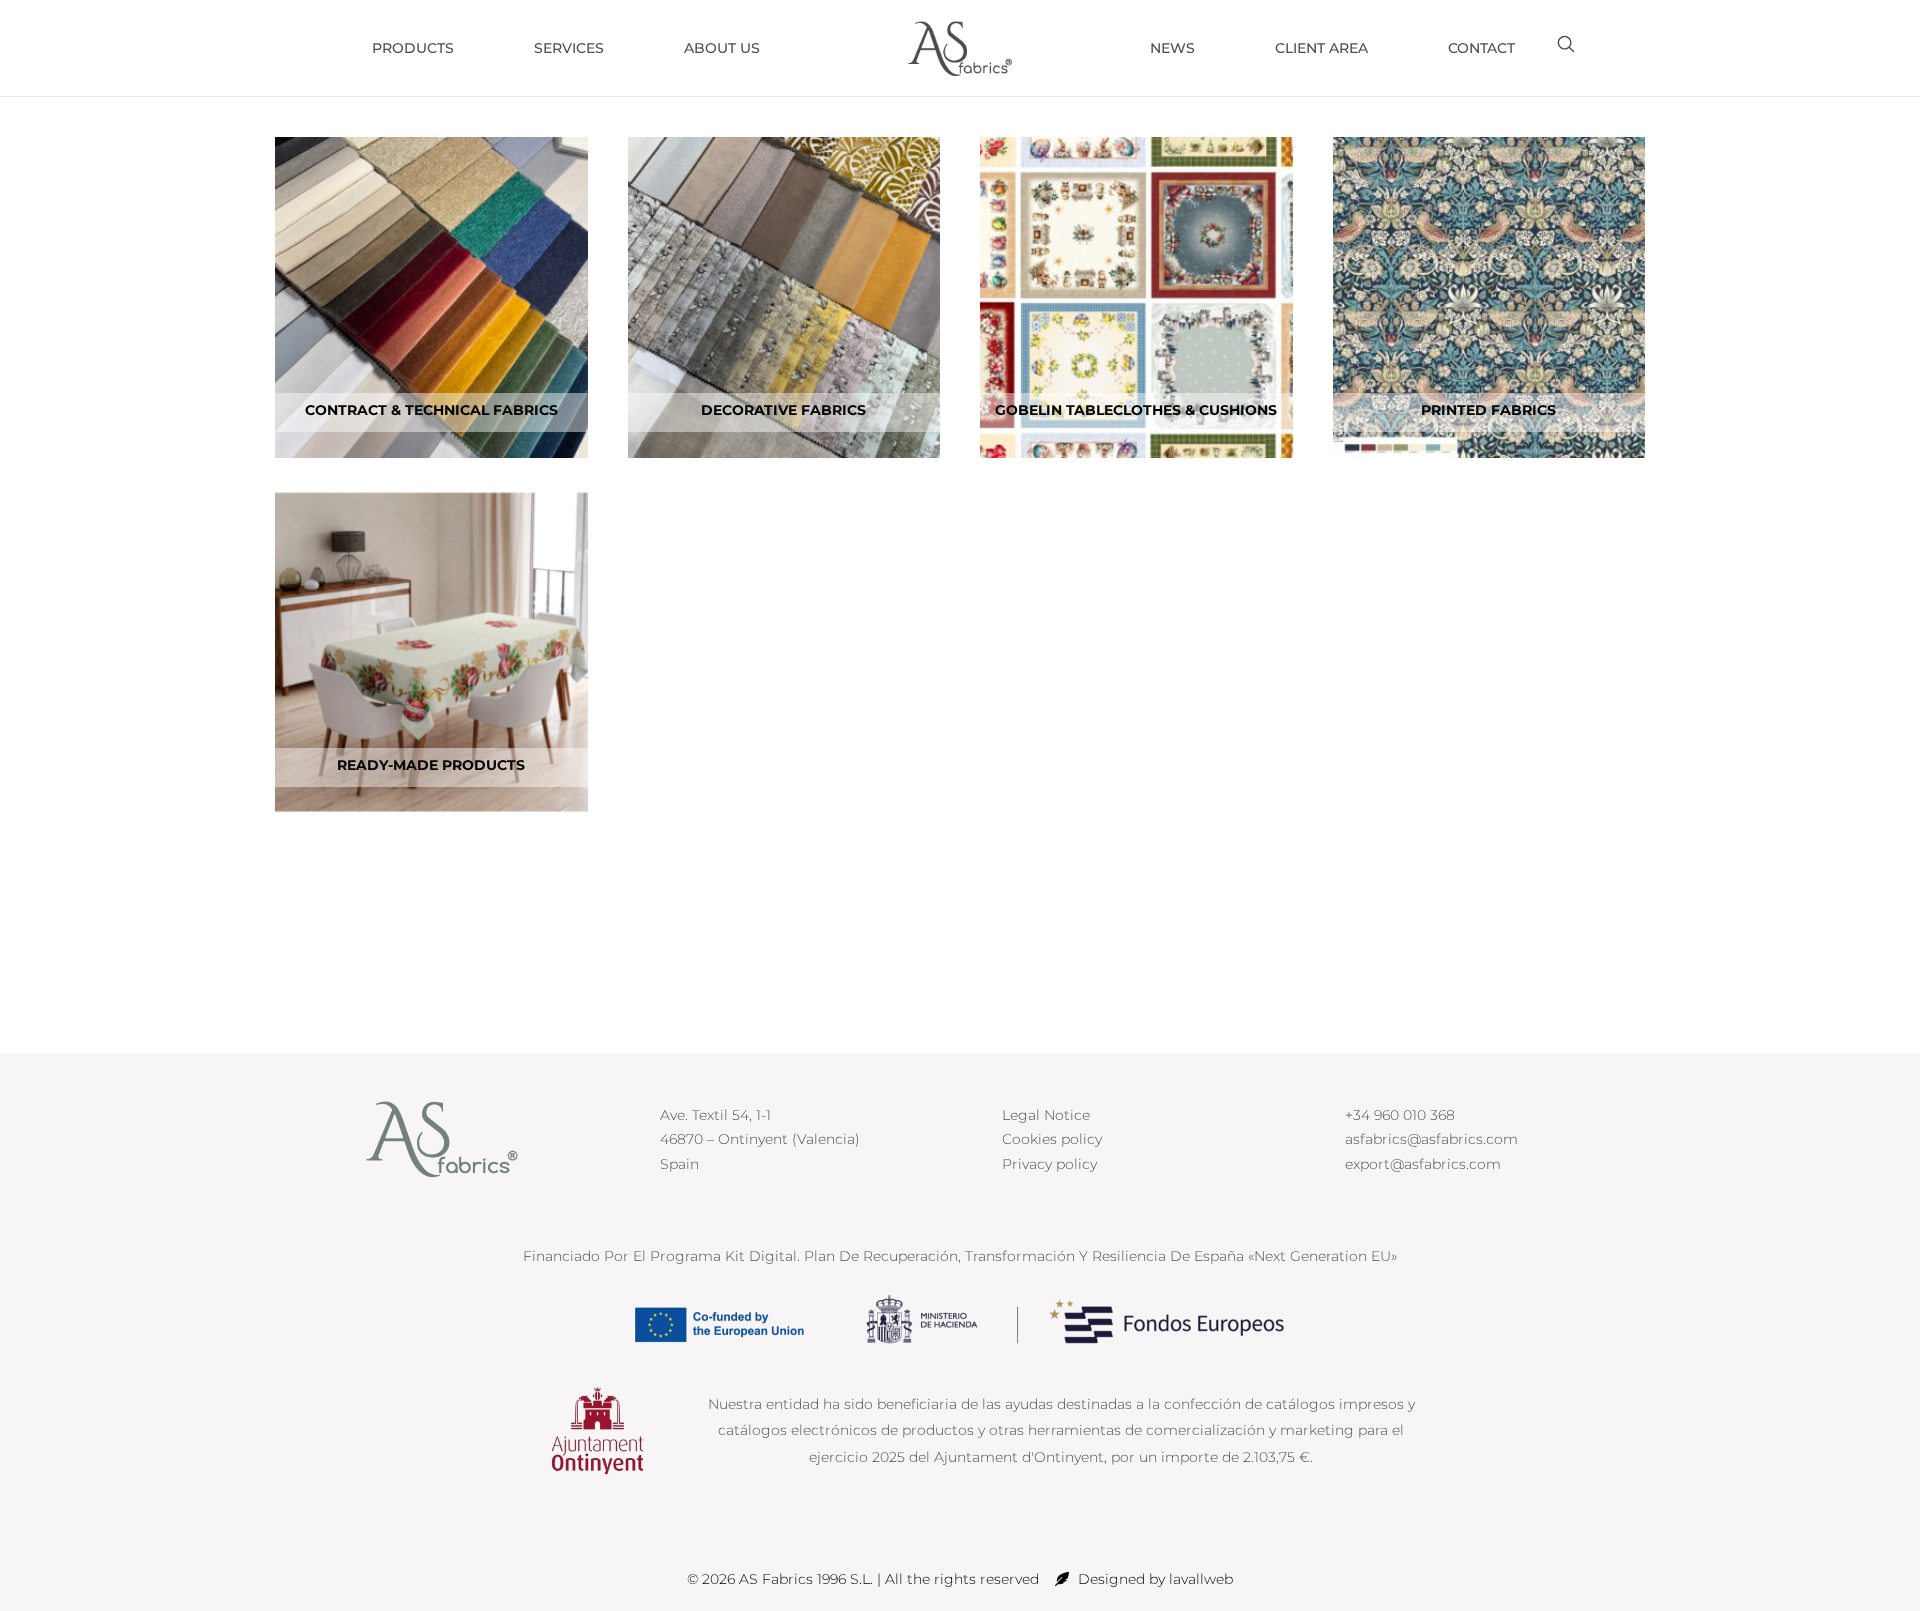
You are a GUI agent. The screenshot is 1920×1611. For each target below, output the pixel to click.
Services (569, 48)
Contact (1481, 48)
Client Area (1321, 48)
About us (722, 48)
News (1172, 48)
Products (413, 48)
